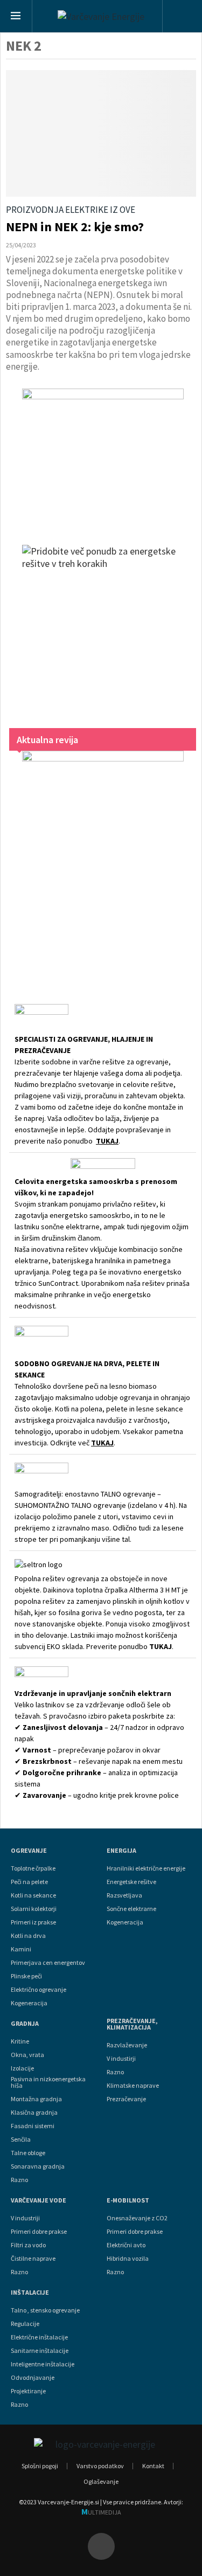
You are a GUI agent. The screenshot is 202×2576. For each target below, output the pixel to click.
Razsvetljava (124, 1895)
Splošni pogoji (40, 2466)
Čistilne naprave (33, 2259)
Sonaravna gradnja (38, 2166)
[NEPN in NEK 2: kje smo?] (101, 133)
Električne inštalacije (39, 2337)
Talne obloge (28, 2153)
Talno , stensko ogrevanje (45, 2310)
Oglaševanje (101, 2481)
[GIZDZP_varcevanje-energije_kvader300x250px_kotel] (103, 456)
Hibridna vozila (128, 2259)
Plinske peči (26, 1976)
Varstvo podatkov (100, 2466)
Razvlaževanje (127, 2045)
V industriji (25, 2218)
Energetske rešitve (131, 1882)
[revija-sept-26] (103, 863)
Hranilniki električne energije (146, 1868)
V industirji (121, 2059)
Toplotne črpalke (33, 1868)
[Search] (182, 17)
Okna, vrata (27, 2055)
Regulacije (25, 2324)
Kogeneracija (29, 2003)
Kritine (20, 2041)
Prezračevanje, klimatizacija (132, 2024)
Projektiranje (28, 2391)
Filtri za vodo (28, 2245)
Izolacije (22, 2068)
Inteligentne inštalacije (43, 2364)
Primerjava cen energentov (48, 1963)
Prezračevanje (126, 2099)
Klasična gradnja (34, 2113)
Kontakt (153, 2466)
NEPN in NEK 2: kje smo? (75, 227)
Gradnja (25, 2024)
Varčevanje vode (39, 2200)
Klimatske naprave (133, 2086)
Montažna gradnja (36, 2099)
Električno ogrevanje (39, 1990)
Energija (121, 1851)
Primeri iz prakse (33, 1922)
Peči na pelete (29, 1882)
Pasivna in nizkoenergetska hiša (48, 2082)
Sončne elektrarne (131, 1909)
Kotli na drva (28, 1936)
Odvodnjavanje (33, 2378)
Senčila (21, 2139)
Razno (19, 2180)
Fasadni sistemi (33, 2126)
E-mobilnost (128, 2200)
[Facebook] (101, 2546)
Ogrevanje (29, 1851)
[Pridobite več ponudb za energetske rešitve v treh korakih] (103, 626)
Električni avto (126, 2245)
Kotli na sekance (33, 1895)
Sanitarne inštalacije (40, 2351)
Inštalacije (30, 2293)
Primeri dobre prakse (39, 2232)
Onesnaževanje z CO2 (137, 2218)
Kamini (21, 1949)
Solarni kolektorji (34, 1909)
